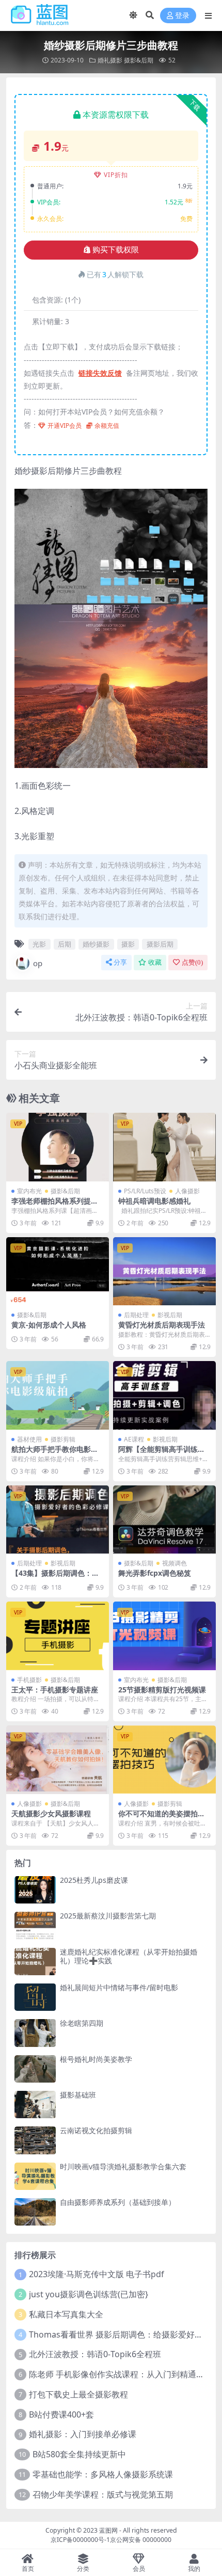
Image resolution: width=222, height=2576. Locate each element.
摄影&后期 (139, 60)
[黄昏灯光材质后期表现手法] (164, 1271)
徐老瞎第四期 (82, 2023)
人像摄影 (187, 1191)
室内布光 (29, 1191)
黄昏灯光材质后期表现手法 (162, 1325)
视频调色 (175, 1563)
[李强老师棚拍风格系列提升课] (58, 1147)
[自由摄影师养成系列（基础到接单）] (35, 2212)
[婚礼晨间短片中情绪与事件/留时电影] (35, 1997)
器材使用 (29, 1439)
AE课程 (134, 1439)
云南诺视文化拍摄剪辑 (96, 2130)
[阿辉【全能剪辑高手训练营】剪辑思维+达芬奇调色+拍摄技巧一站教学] (164, 1395)
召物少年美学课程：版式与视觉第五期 (103, 2494)
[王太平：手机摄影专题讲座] (58, 1636)
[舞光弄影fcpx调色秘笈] (164, 1520)
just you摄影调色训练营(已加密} (89, 2294)
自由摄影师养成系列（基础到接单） (118, 2202)
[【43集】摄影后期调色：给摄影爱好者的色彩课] (58, 1520)
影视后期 (170, 1315)
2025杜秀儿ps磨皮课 (94, 1880)
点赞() (192, 962)
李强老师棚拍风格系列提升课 (55, 1205)
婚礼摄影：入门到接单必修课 (83, 2434)
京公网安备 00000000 (141, 2540)
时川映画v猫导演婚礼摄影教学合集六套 (123, 2166)
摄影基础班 (78, 2095)
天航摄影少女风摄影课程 (51, 1813)
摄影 (128, 944)
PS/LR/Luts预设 (145, 1191)
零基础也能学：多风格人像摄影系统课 (103, 2474)
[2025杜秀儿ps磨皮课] (35, 1890)
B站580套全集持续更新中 (79, 2454)
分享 (120, 962)
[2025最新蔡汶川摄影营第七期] (35, 1925)
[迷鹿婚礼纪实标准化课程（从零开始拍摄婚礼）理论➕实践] (35, 1962)
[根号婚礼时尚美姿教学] (35, 2069)
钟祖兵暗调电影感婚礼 (154, 1201)
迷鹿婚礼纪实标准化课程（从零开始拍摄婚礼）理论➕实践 (129, 1956)
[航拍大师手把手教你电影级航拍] (58, 1395)
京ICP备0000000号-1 (80, 2540)
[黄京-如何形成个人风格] (58, 1271)
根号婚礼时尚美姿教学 (96, 2059)
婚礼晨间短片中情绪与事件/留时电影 (119, 1987)
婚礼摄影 (110, 60)
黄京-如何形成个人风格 (49, 1325)
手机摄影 (29, 1680)
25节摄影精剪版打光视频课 (162, 1690)
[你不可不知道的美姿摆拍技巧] (164, 1760)
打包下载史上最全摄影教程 (78, 2394)
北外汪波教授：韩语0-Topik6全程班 (95, 2354)
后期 (65, 944)
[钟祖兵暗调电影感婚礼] (164, 1147)
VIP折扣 (116, 175)
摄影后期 (160, 944)
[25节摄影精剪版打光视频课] (164, 1636)
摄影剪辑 (63, 1439)
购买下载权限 (116, 250)
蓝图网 (108, 2530)
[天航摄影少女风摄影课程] (58, 1760)
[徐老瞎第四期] (35, 2033)
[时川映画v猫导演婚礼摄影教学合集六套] (35, 2176)
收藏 (155, 962)
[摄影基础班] (35, 2105)
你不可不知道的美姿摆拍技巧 (162, 1818)
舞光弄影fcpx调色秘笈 (155, 1573)
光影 (39, 944)
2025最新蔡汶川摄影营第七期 (108, 1916)
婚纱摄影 (96, 944)
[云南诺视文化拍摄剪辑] (35, 2140)
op (38, 963)
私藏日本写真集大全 (66, 2314)
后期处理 (136, 1315)
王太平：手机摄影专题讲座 (55, 1690)
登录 (182, 16)
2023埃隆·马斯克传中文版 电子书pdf (97, 2274)
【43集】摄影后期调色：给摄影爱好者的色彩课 (55, 1577)
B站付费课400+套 (61, 2414)
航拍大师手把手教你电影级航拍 (55, 1453)
